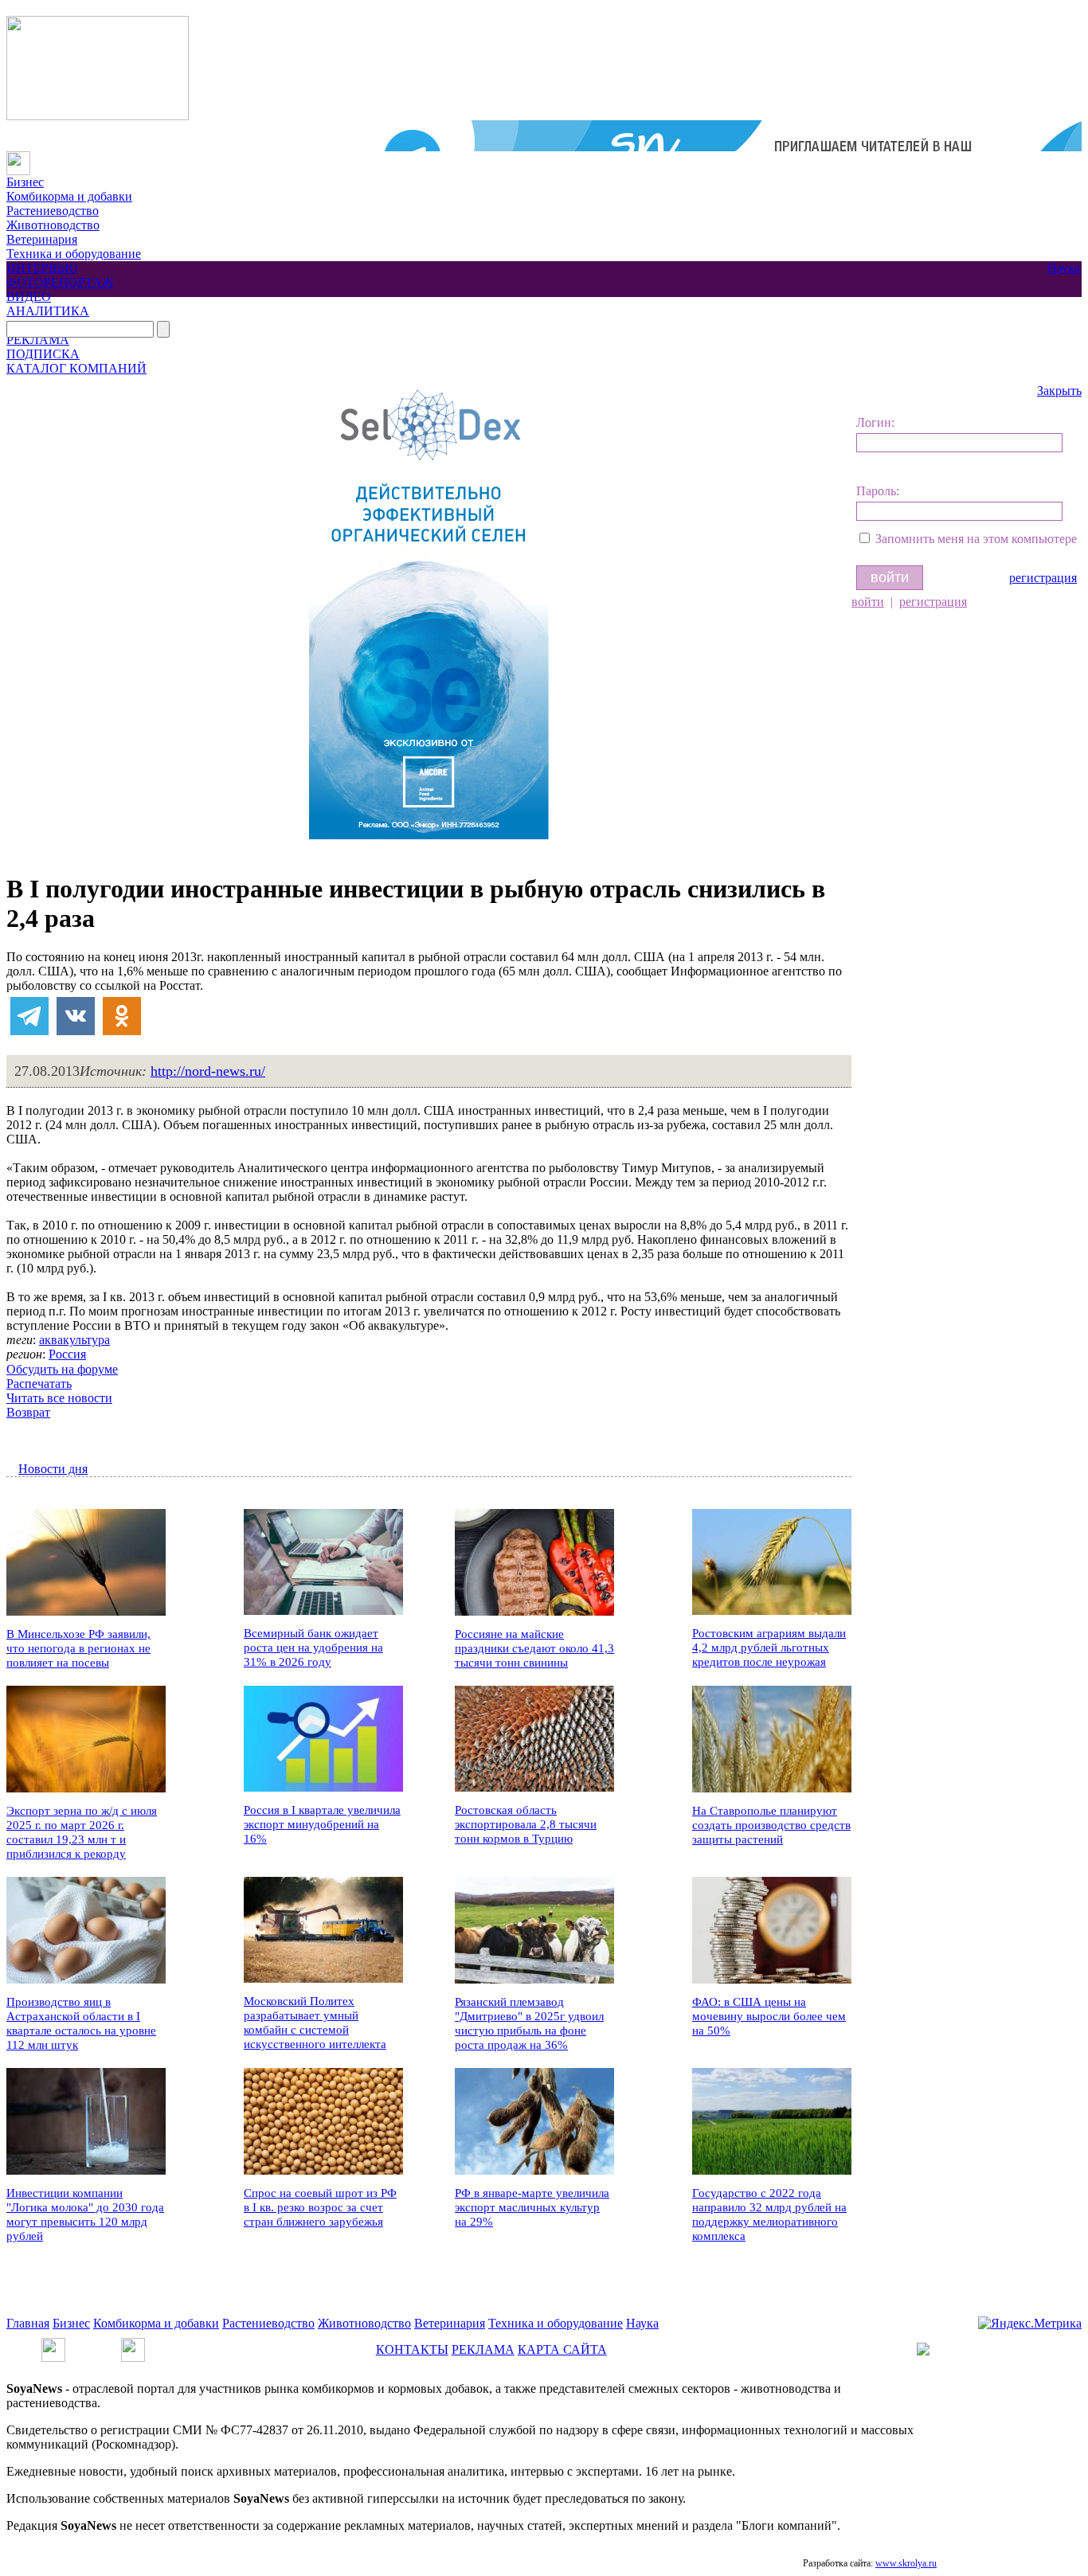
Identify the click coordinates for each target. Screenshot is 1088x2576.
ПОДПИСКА (43, 354)
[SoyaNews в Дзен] (133, 2345)
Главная (28, 2323)
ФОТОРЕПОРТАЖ (60, 282)
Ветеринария (42, 239)
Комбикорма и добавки (69, 196)
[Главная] (18, 158)
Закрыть (1059, 391)
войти (868, 602)
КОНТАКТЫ (412, 2349)
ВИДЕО (29, 297)
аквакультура (74, 1340)
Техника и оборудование (74, 254)
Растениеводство (53, 211)
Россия (67, 1354)
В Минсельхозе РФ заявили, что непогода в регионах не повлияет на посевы (78, 1648)
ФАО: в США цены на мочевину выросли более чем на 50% (769, 2016)
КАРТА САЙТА (562, 2349)
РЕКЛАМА (38, 340)
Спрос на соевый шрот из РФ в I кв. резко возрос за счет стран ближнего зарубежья (320, 2207)
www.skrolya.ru (906, 2563)
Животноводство (53, 225)
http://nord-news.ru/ (208, 1071)
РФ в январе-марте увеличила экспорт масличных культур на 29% (532, 2207)
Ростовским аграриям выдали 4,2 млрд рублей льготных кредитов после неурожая (769, 1648)
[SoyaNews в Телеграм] (53, 2345)
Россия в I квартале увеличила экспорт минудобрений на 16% (322, 1824)
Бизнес (25, 182)
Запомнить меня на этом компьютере (976, 539)
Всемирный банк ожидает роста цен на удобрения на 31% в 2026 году (313, 1648)
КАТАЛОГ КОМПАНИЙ (76, 368)
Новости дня (53, 1469)
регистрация (1043, 578)
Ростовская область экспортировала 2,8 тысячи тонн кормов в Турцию (526, 1824)
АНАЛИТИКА (48, 311)
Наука (1064, 268)
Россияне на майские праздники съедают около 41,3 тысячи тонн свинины (534, 1648)
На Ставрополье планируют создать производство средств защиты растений (771, 1825)
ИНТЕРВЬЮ (42, 268)
